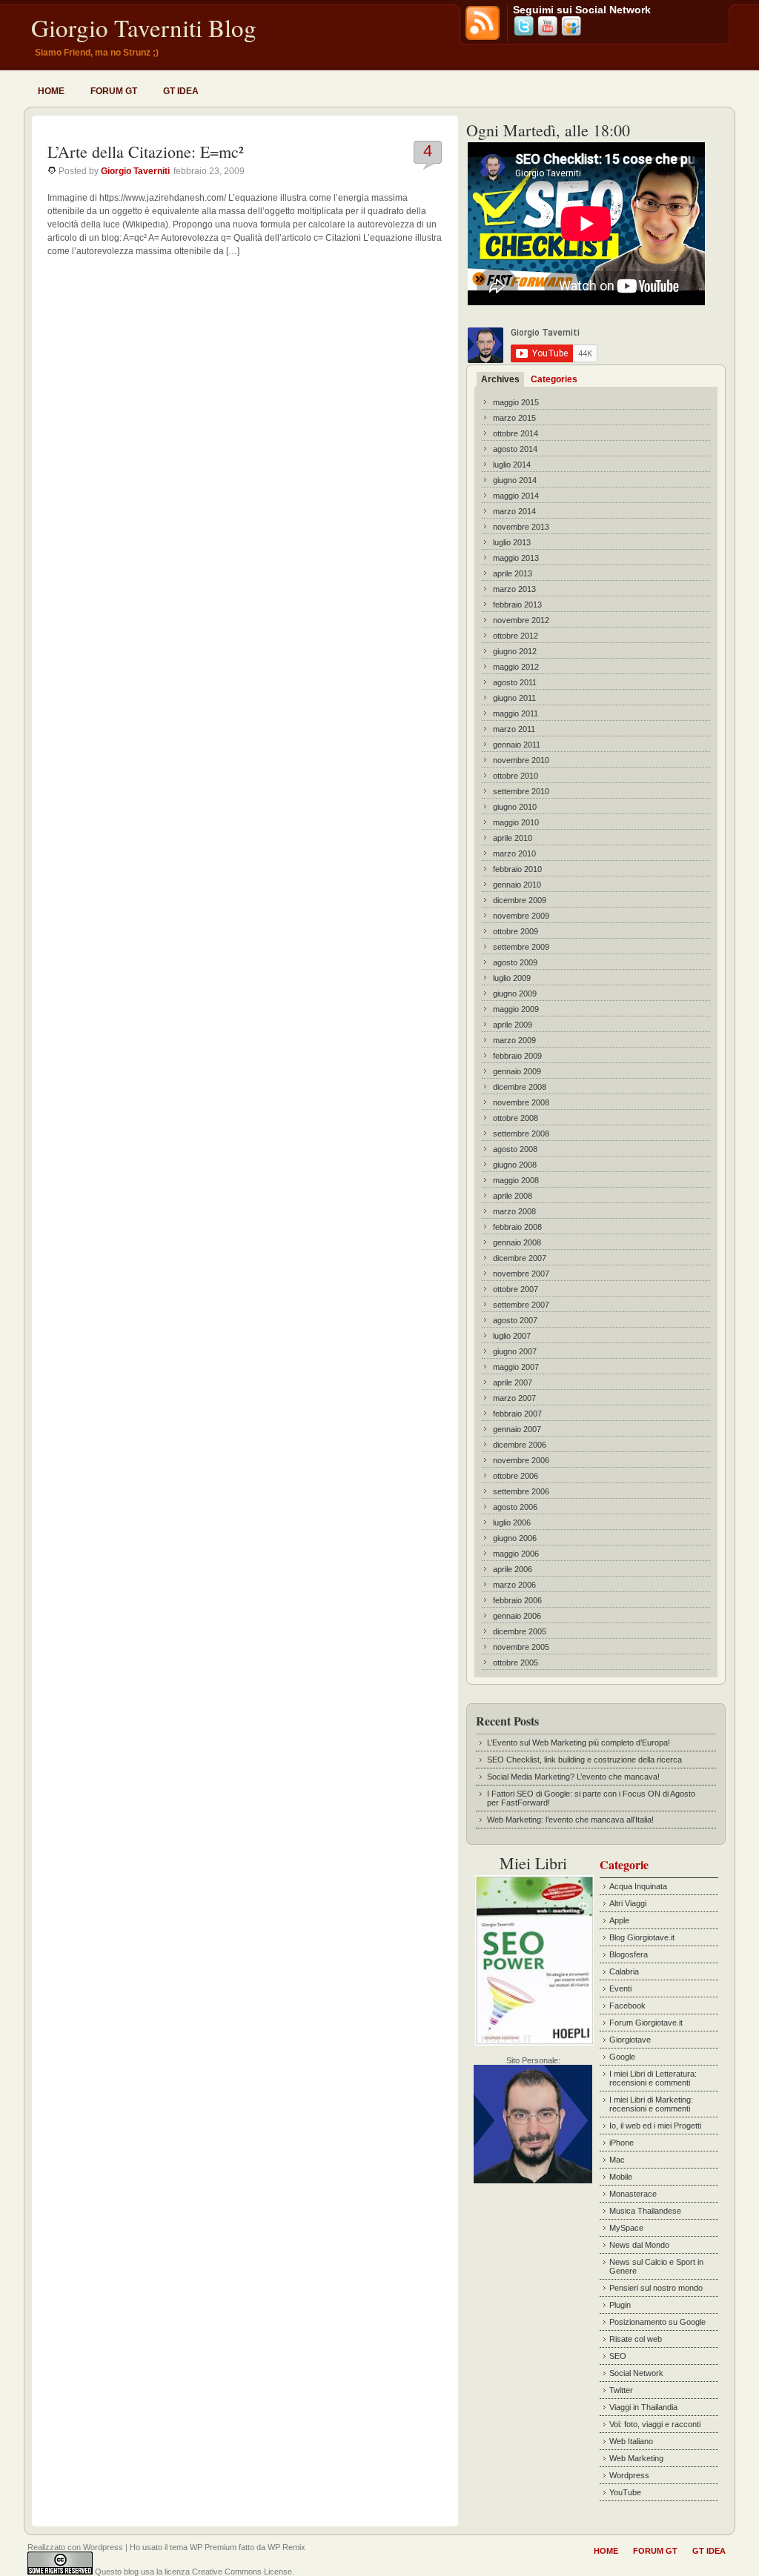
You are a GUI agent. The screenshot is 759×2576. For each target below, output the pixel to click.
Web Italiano (631, 2441)
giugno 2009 (515, 994)
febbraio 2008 (517, 1227)
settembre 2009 (521, 947)
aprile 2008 (513, 1196)
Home (51, 91)
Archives (500, 379)
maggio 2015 (516, 402)
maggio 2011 (516, 713)
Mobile (621, 2177)
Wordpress (629, 2475)
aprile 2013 (513, 573)
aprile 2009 (513, 1025)
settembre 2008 (521, 1134)
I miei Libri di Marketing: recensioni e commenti (651, 2104)
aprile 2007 (513, 1382)
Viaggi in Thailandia (643, 2407)
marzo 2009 (514, 1040)
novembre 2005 (521, 1647)
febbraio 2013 (517, 605)
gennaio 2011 (517, 745)
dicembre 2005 (520, 1631)
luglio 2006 (512, 1522)
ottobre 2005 (516, 1663)
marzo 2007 (514, 1398)
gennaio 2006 (517, 1616)
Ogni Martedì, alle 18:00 (548, 130)
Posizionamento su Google (657, 2322)
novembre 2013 (521, 527)
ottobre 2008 (516, 1118)
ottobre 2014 (516, 433)
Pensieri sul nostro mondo (656, 2288)
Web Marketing (636, 2458)
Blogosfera (629, 1954)
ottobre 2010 (516, 776)
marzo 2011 (514, 729)
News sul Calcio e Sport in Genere (656, 2266)
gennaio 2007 (517, 1429)
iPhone (622, 2143)
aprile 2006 (513, 1569)
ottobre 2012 (516, 636)
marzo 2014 (514, 511)
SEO (618, 2356)
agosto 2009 (515, 962)
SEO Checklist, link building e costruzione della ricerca (584, 1760)
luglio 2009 (512, 978)
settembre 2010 (521, 791)
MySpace (626, 2228)
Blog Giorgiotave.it (642, 1937)
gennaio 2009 (517, 1071)
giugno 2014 (515, 480)
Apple (619, 1920)
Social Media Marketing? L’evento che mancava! (573, 1777)
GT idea (181, 91)
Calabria (624, 1971)
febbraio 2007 (517, 1414)
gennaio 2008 (517, 1242)
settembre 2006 (521, 1491)
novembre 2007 (521, 1274)
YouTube (625, 2492)
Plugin (620, 2305)
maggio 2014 (516, 496)
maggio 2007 (516, 1367)
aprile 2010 (513, 838)
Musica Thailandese (645, 2211)
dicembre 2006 (520, 1445)
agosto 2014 (515, 449)
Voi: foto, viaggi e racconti (655, 2424)
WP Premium (213, 2547)
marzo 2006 (514, 1585)
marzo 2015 (514, 418)
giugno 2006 (515, 1538)
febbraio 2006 (517, 1600)
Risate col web (636, 2339)
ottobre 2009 (516, 931)
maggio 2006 (516, 1554)
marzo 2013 (514, 589)
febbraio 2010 (517, 869)
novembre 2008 (521, 1102)
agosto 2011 (515, 682)
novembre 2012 (521, 620)
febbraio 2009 (517, 1056)
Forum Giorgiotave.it (646, 2023)
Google (622, 2057)
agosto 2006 (515, 1507)
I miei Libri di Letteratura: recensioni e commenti (653, 2078)
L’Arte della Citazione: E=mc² (146, 152)
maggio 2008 (516, 1180)
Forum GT (114, 91)
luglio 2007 (512, 1336)
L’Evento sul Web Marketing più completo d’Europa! (579, 1743)
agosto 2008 (515, 1149)
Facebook (627, 2006)
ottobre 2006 (516, 1476)
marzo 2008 (514, 1211)
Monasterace (633, 2194)
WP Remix (286, 2547)
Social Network (636, 2373)
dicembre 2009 (520, 900)
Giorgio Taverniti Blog (144, 27)
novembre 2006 (521, 1460)
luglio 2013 (512, 542)
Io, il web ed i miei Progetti (655, 2126)
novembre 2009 (521, 916)
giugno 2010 (515, 807)
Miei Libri (533, 1863)
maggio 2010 (516, 822)
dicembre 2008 (520, 1087)
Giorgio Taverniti (135, 171)
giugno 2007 (515, 1351)
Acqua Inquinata (638, 1886)
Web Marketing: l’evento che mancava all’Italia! (570, 1820)
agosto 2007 (515, 1320)
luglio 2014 (512, 465)
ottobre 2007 (516, 1289)
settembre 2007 (521, 1305)
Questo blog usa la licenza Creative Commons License (193, 2572)
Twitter (621, 2390)
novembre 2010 (521, 760)
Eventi (620, 1988)
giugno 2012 (515, 651)
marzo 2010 (514, 853)
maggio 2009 (516, 1009)
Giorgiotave (630, 2040)
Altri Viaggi (628, 1903)
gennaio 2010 (517, 885)
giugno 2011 (514, 698)
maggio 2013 (516, 558)
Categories (554, 379)
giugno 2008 (515, 1165)
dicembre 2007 (520, 1258)
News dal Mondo (639, 2245)
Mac (617, 2160)
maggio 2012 (516, 667)
